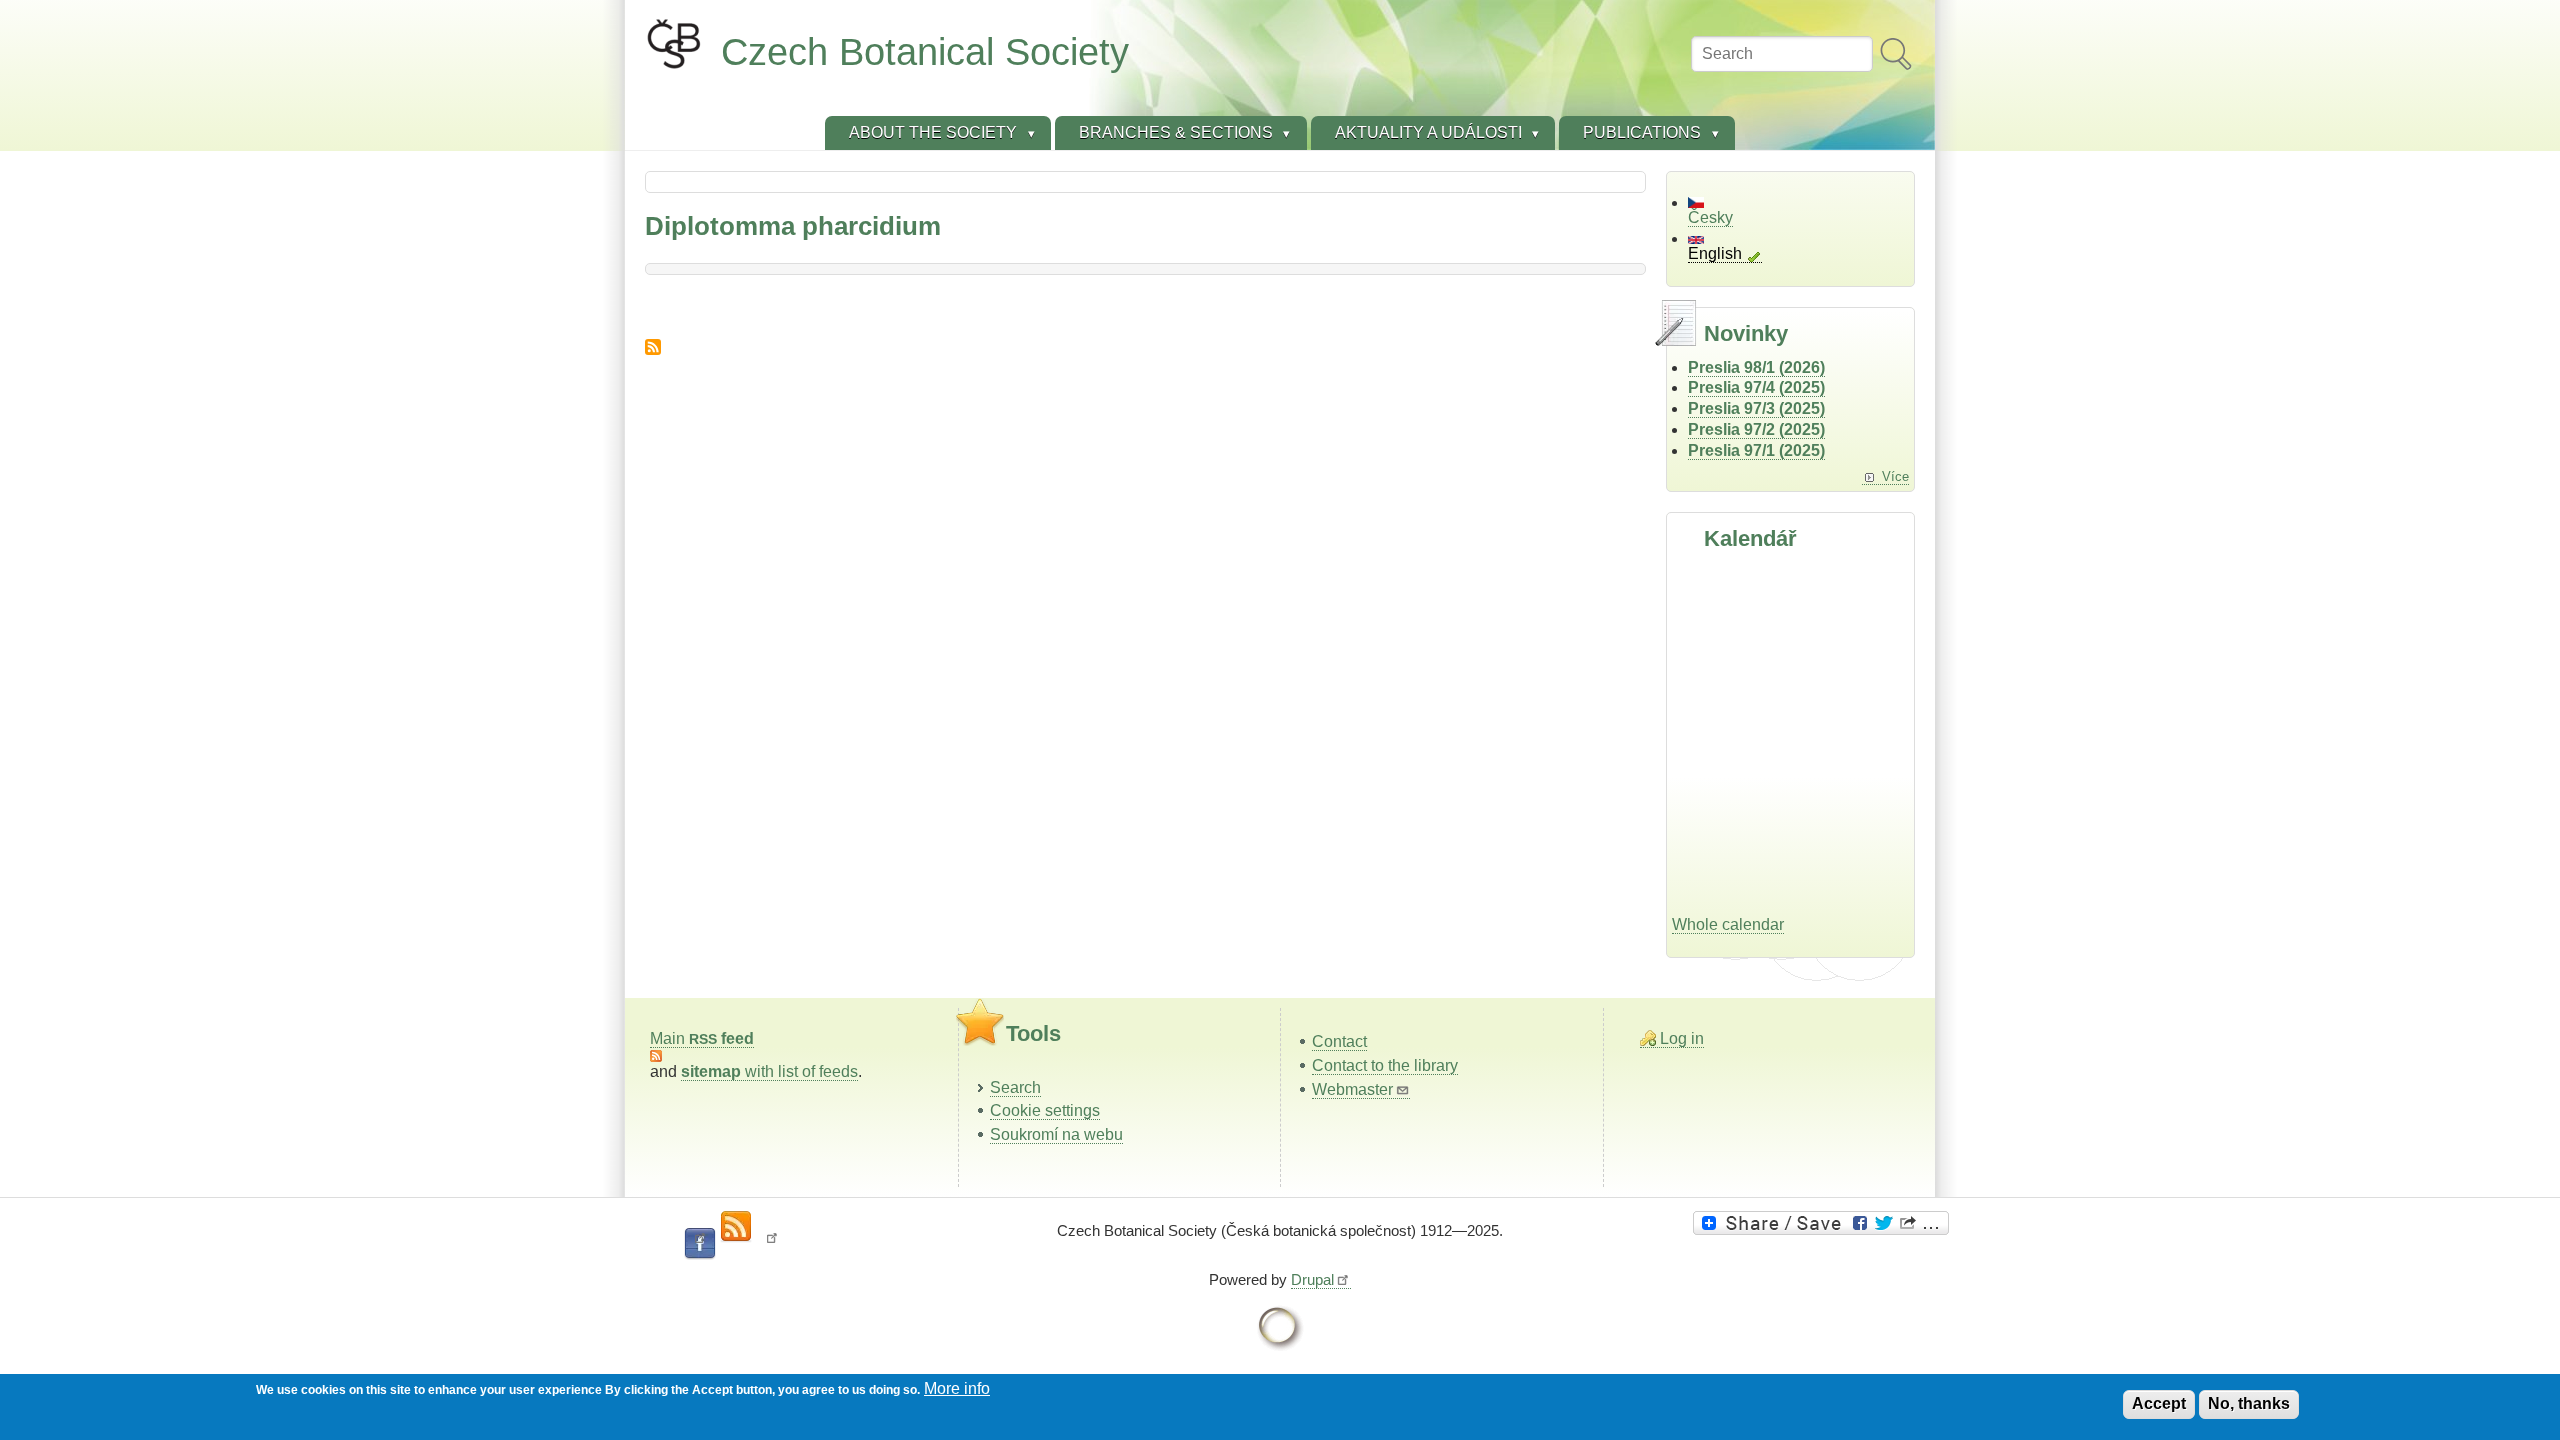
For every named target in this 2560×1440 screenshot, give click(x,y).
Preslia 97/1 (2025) (1756, 450)
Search (1015, 1087)
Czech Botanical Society (925, 51)
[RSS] (736, 1227)
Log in (1682, 1038)
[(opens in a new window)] (1824, 1223)
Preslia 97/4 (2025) (1756, 387)
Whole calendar (1728, 924)
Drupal (1312, 1279)
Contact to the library (1385, 1065)
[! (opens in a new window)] (772, 1244)
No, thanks (2249, 1403)
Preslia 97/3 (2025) (1756, 408)
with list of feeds (769, 1071)
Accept (2159, 1403)
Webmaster (1352, 1089)
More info (957, 1388)
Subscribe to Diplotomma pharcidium (653, 347)
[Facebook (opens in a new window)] (700, 1244)
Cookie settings (1045, 1110)
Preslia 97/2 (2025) (1756, 429)
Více (1895, 476)
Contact (1339, 1041)
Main (702, 1038)
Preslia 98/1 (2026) (1756, 367)
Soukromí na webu (1056, 1134)
